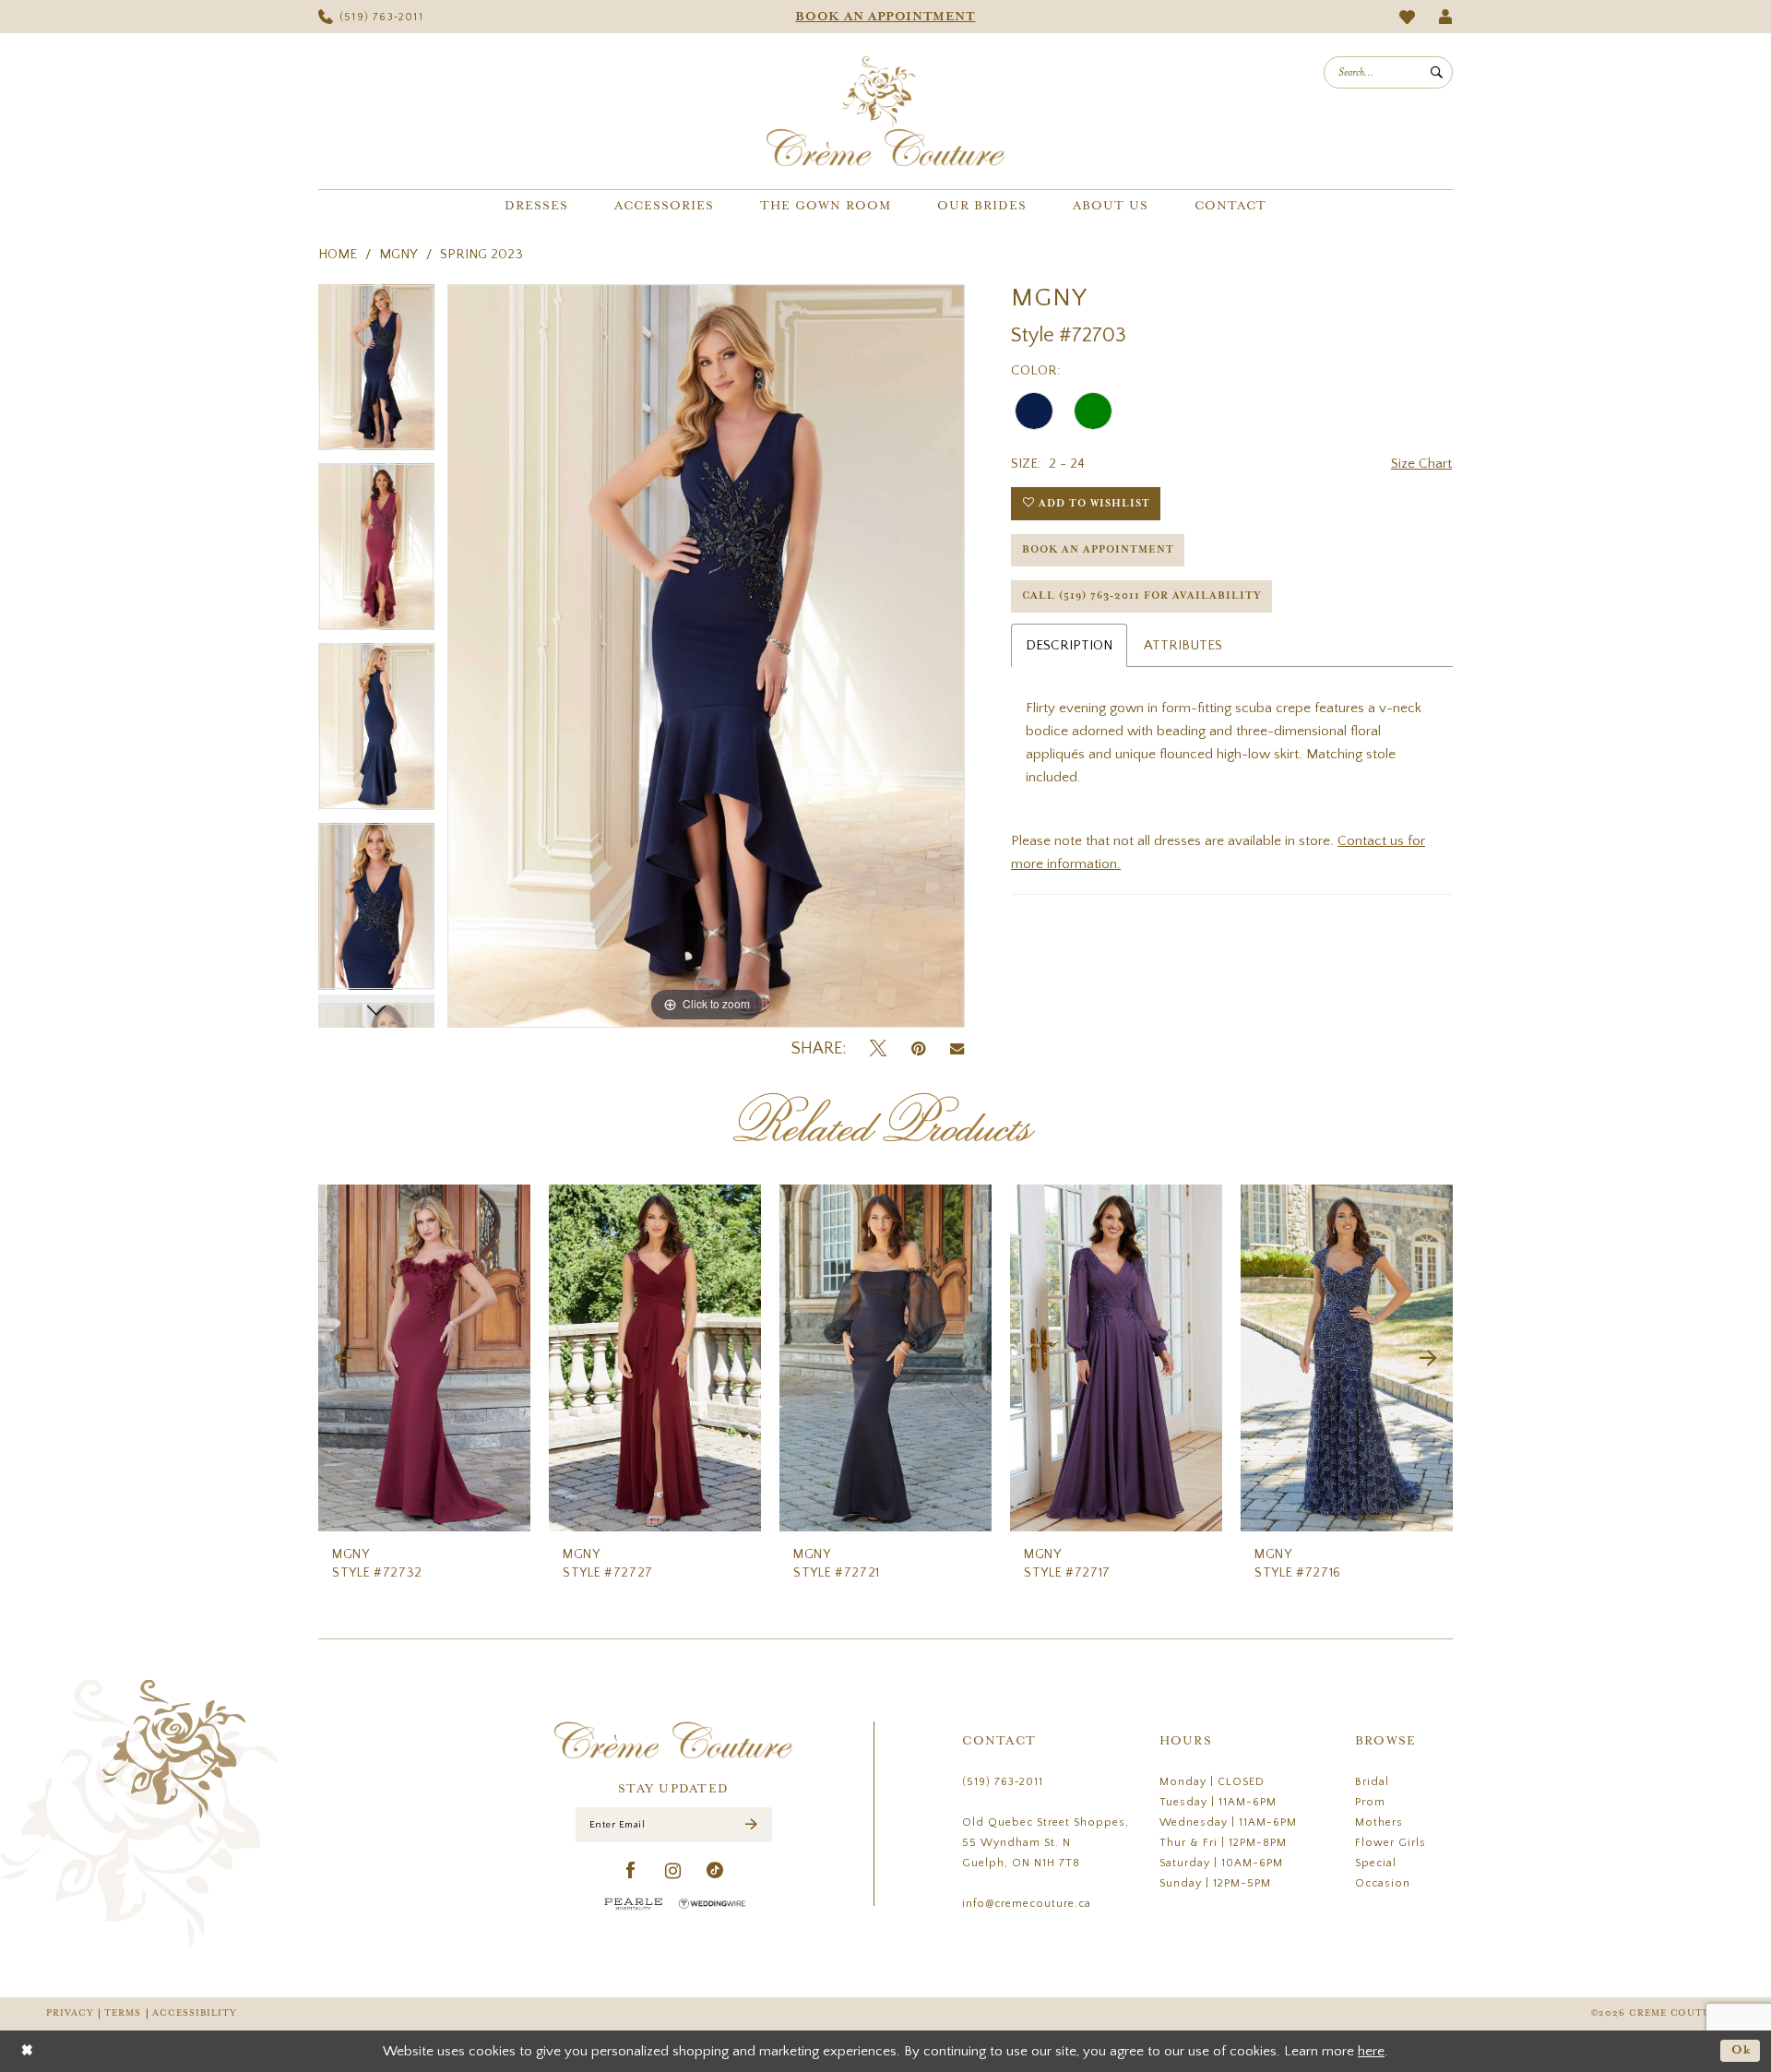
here (1371, 2051)
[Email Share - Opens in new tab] (957, 1049)
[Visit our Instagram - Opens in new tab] (673, 1871)
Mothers (1379, 1822)
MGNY (398, 254)
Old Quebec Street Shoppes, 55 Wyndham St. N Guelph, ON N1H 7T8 (1046, 1843)
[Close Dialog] (27, 2051)
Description (1069, 645)
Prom (1370, 1802)
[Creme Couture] (885, 111)
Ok (1741, 2050)
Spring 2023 (481, 254)
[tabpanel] (376, 374)
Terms (123, 2013)
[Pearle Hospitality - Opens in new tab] (634, 1904)
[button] (1446, 17)
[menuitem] (371, 17)
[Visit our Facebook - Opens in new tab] (631, 1871)
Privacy (70, 2013)
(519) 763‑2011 (1003, 1782)
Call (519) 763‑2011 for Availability (1142, 596)
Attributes (1183, 645)
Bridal (1372, 1782)
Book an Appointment (1098, 550)
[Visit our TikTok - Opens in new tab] (715, 1871)
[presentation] (424, 1358)
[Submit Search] (1437, 72)
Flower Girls (1391, 1843)
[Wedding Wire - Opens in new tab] (712, 1904)
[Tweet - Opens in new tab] (878, 1049)
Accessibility (195, 2013)
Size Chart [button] (1421, 464)
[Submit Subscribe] (751, 1825)
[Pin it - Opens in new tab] (918, 1049)
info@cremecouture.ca (1027, 1904)
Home (338, 254)
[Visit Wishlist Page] (1408, 17)
